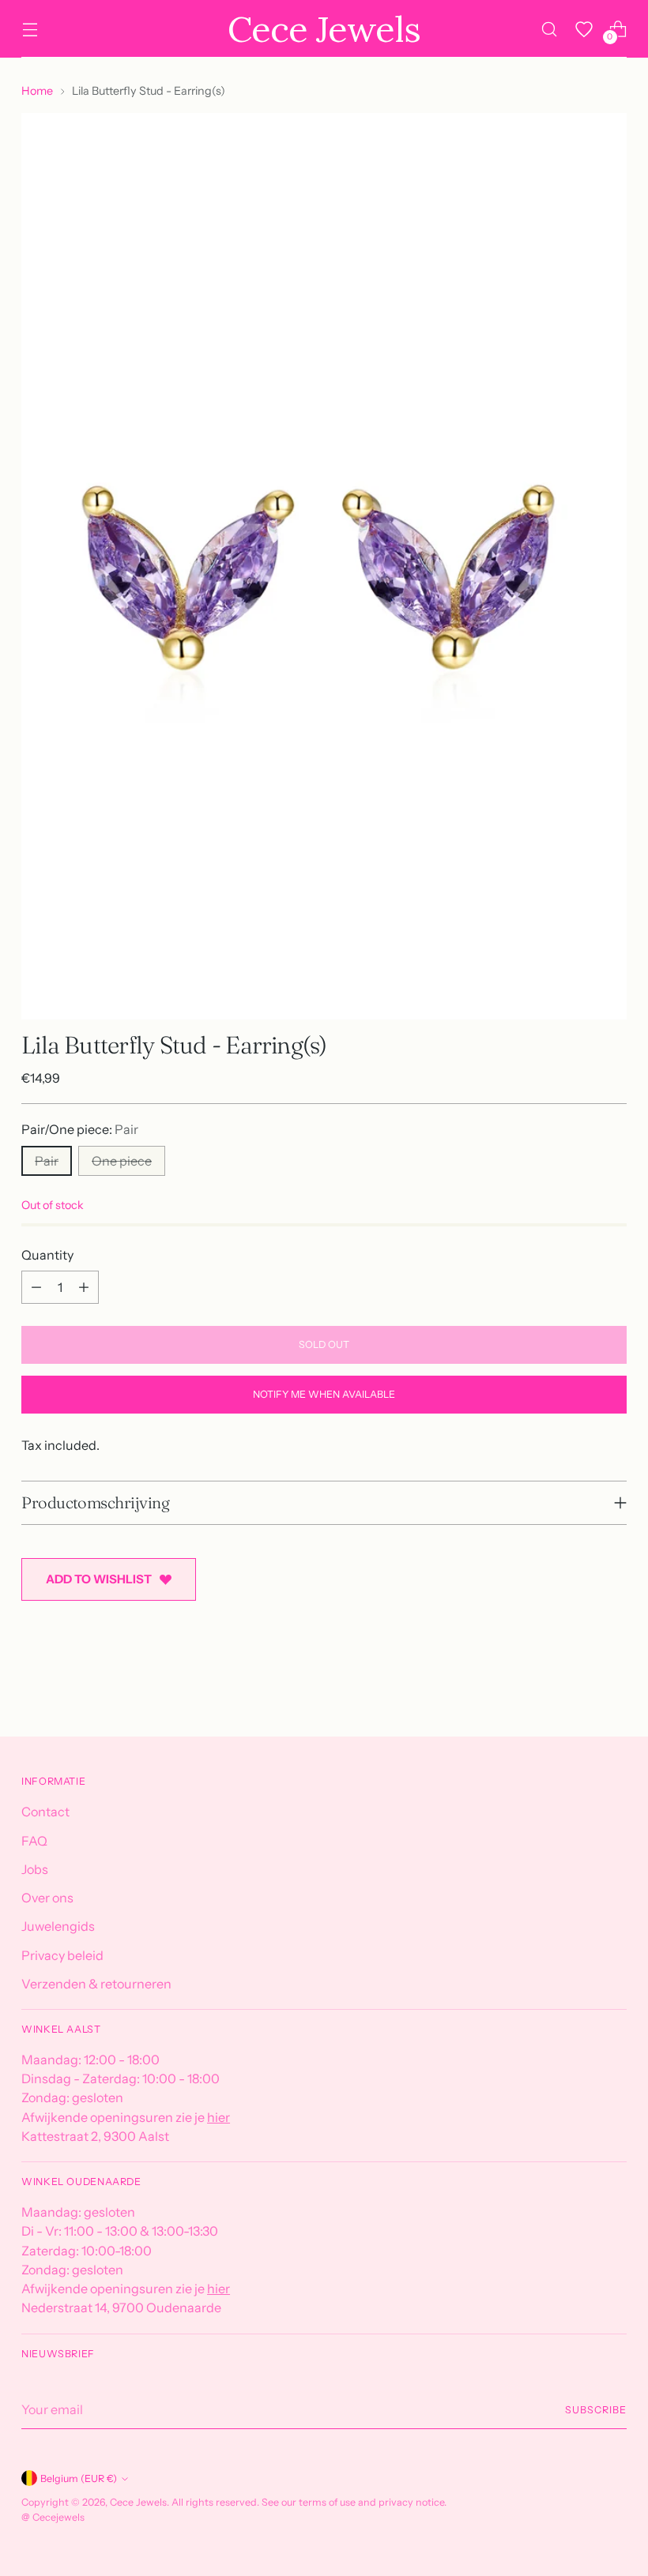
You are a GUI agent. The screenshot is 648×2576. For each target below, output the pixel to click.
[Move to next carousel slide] (613, 1682)
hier (219, 2117)
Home (37, 91)
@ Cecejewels (53, 2517)
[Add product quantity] (84, 1287)
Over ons (47, 1898)
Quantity (47, 1255)
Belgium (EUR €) (79, 2478)
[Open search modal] (550, 29)
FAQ (34, 1841)
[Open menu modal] (30, 29)
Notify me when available (324, 1394)
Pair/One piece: (80, 1129)
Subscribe (595, 2410)
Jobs (35, 1869)
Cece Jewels (138, 2502)
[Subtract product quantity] (36, 1287)
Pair (47, 1161)
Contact (45, 1812)
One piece (122, 1161)
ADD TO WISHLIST (99, 1579)
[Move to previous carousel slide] (577, 1683)
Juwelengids (58, 1926)
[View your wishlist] (584, 29)
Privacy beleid (62, 1955)
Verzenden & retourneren (96, 1984)
